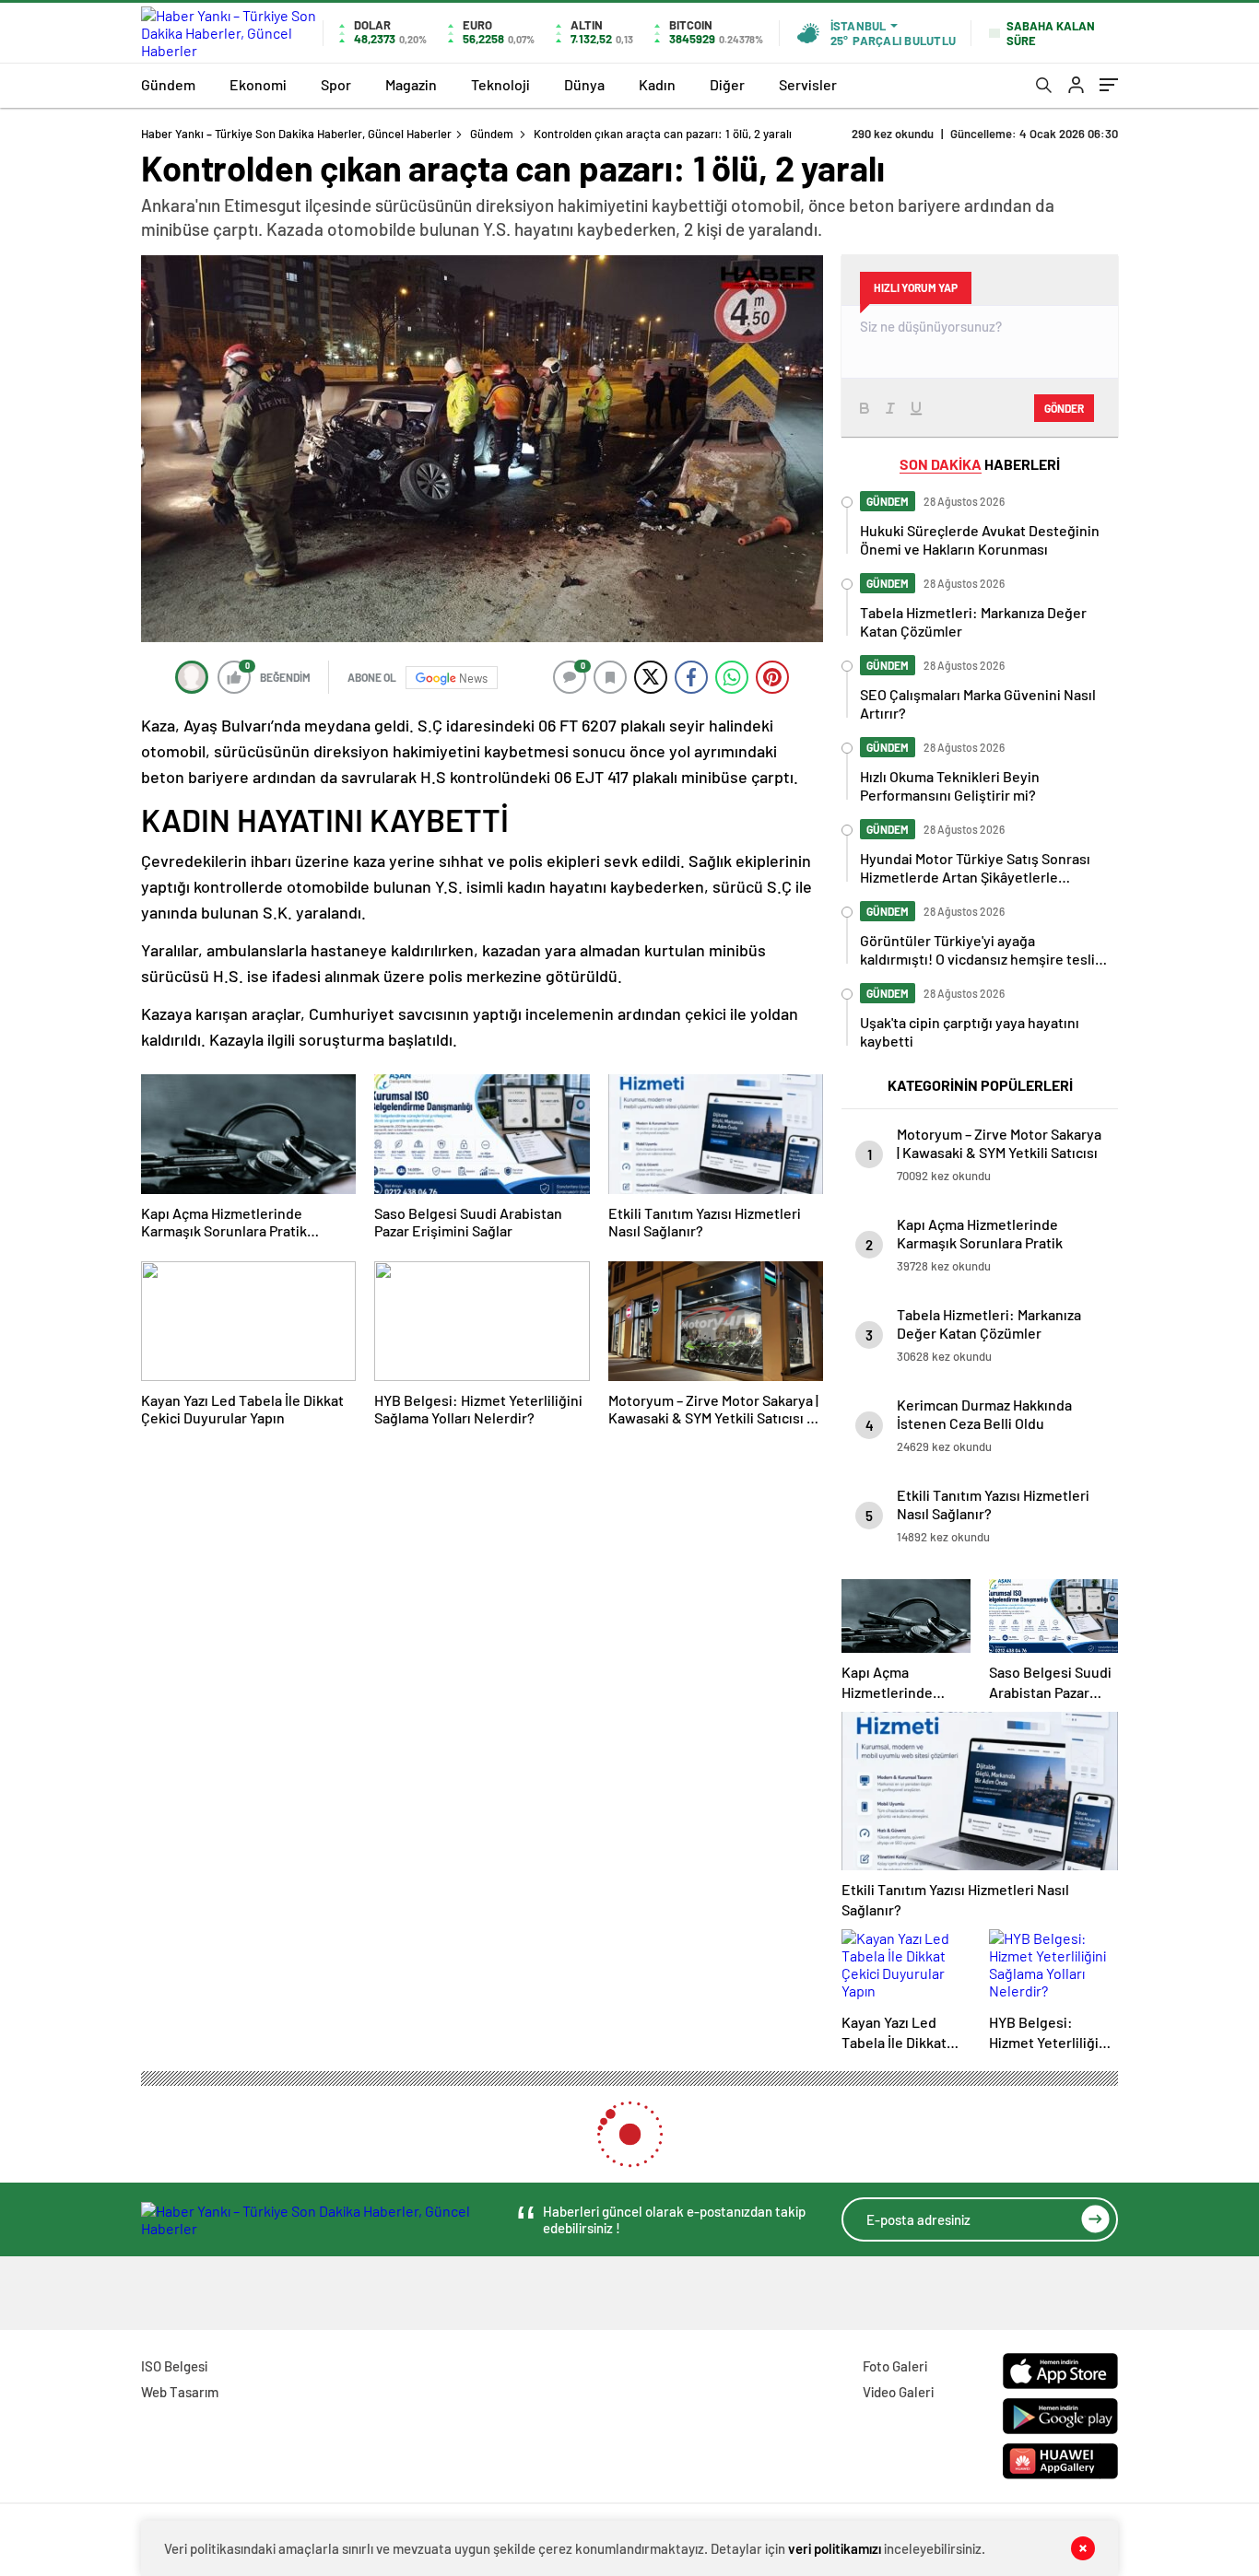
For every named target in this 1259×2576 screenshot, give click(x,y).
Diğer (727, 84)
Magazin (411, 84)
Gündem (168, 84)
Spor (336, 84)
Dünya (584, 84)
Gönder (1064, 408)
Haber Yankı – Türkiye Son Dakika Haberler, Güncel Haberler (296, 134)
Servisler (808, 84)
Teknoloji (500, 84)
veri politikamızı (835, 2548)
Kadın (657, 84)
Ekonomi (258, 84)
